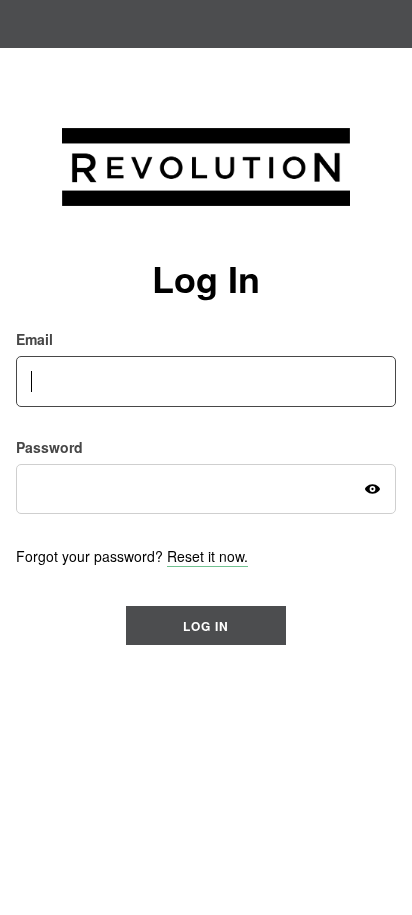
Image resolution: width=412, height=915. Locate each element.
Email (34, 339)
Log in (206, 626)
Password (49, 447)
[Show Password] (372, 489)
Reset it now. (207, 556)
